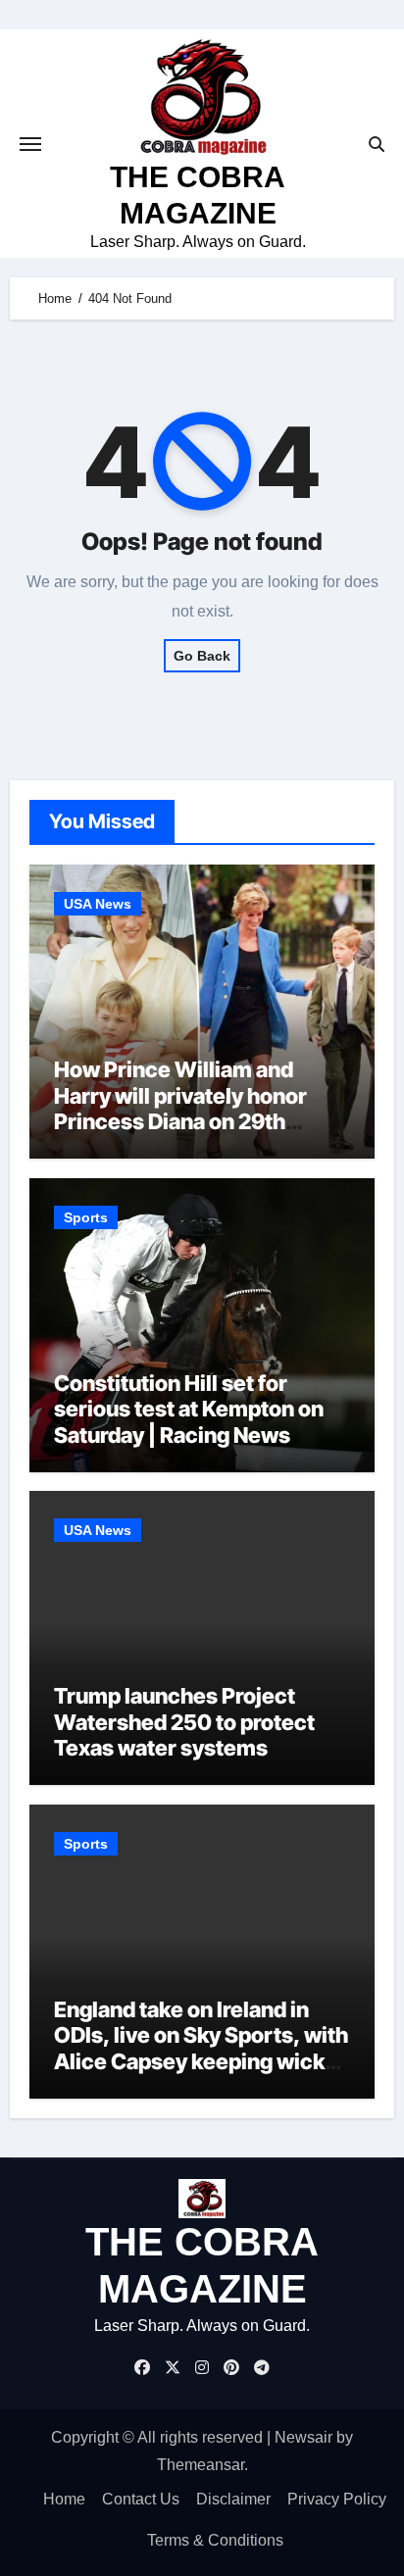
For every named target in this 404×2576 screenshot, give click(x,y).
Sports (86, 1217)
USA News (98, 904)
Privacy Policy (337, 2499)
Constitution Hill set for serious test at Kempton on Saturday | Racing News (189, 1409)
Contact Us (141, 2499)
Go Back (202, 656)
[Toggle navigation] (30, 144)
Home (64, 2499)
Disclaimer (233, 2499)
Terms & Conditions (215, 2540)
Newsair (303, 2437)
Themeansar (201, 2465)
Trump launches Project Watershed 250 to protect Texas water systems (184, 1722)
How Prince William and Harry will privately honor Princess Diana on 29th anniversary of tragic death (189, 1108)
